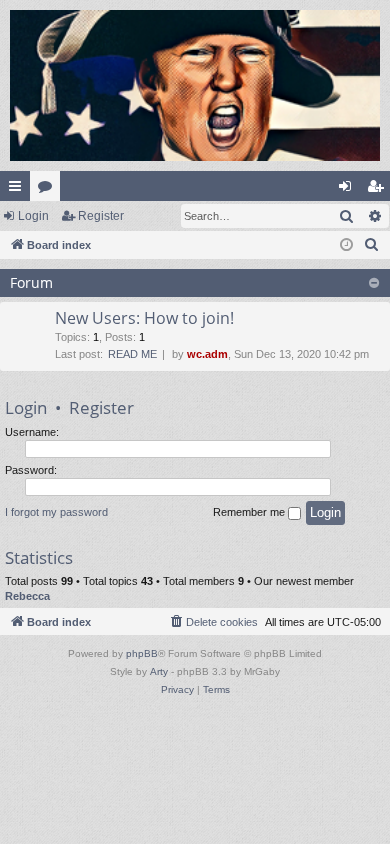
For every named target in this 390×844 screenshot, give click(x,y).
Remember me (250, 512)
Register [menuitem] (379, 190)
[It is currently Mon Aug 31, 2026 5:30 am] (346, 245)
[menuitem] (372, 245)
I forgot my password (56, 512)
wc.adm (207, 354)
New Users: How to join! (144, 318)
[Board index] (195, 85)
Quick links (19, 190)
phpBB (142, 653)
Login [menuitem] (349, 190)
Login (33, 216)
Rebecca (27, 596)
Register (101, 216)
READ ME (132, 354)
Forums (49, 190)
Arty (159, 671)
